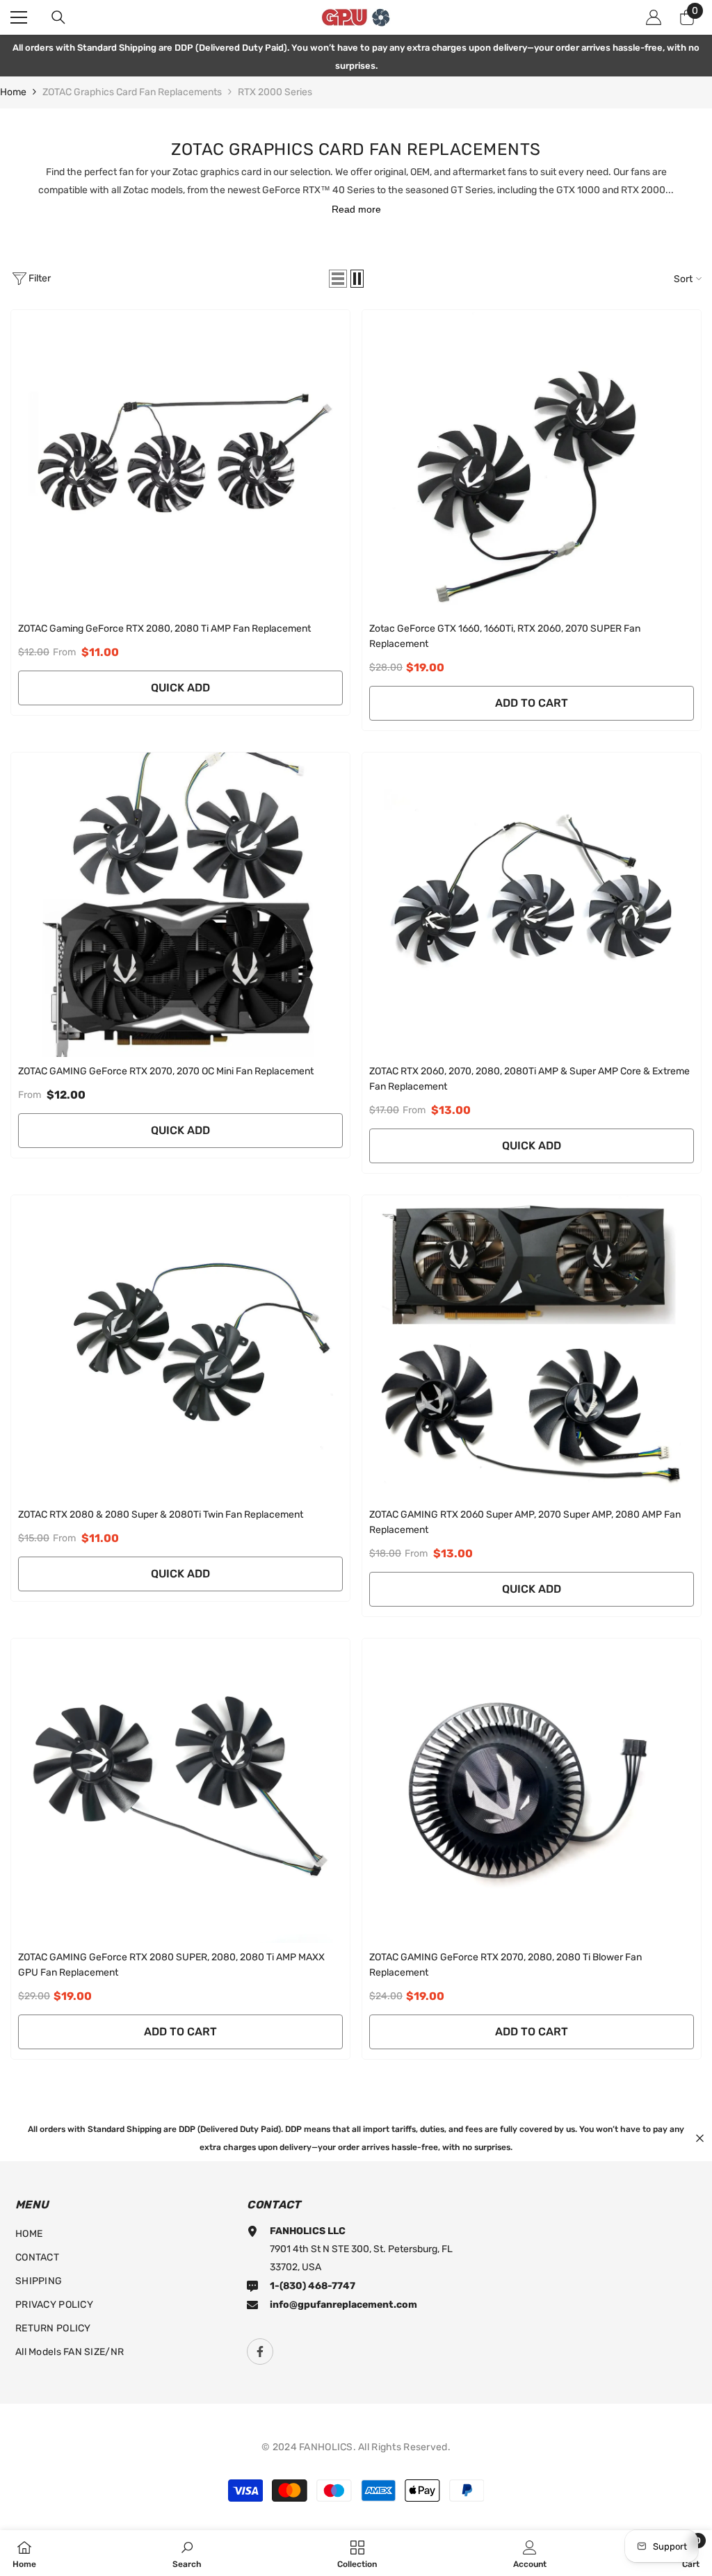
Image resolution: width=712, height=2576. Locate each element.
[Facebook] (260, 2352)
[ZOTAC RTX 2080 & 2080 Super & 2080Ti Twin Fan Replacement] (180, 1347)
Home (13, 92)
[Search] (58, 17)
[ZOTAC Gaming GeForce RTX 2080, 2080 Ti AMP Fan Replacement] (180, 462)
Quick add (180, 688)
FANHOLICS (326, 2447)
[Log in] (654, 17)
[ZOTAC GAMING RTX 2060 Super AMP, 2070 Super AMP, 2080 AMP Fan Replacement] (532, 1347)
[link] (187, 2553)
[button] (338, 279)
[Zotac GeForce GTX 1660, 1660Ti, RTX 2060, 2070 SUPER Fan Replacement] (532, 462)
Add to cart (532, 703)
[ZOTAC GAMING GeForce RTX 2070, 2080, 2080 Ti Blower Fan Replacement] (532, 1791)
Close (700, 2138)
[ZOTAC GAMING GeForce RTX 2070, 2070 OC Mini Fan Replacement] (180, 905)
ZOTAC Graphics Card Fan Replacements (132, 92)
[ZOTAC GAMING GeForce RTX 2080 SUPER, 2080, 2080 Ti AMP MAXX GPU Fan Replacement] (180, 1791)
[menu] (19, 17)
